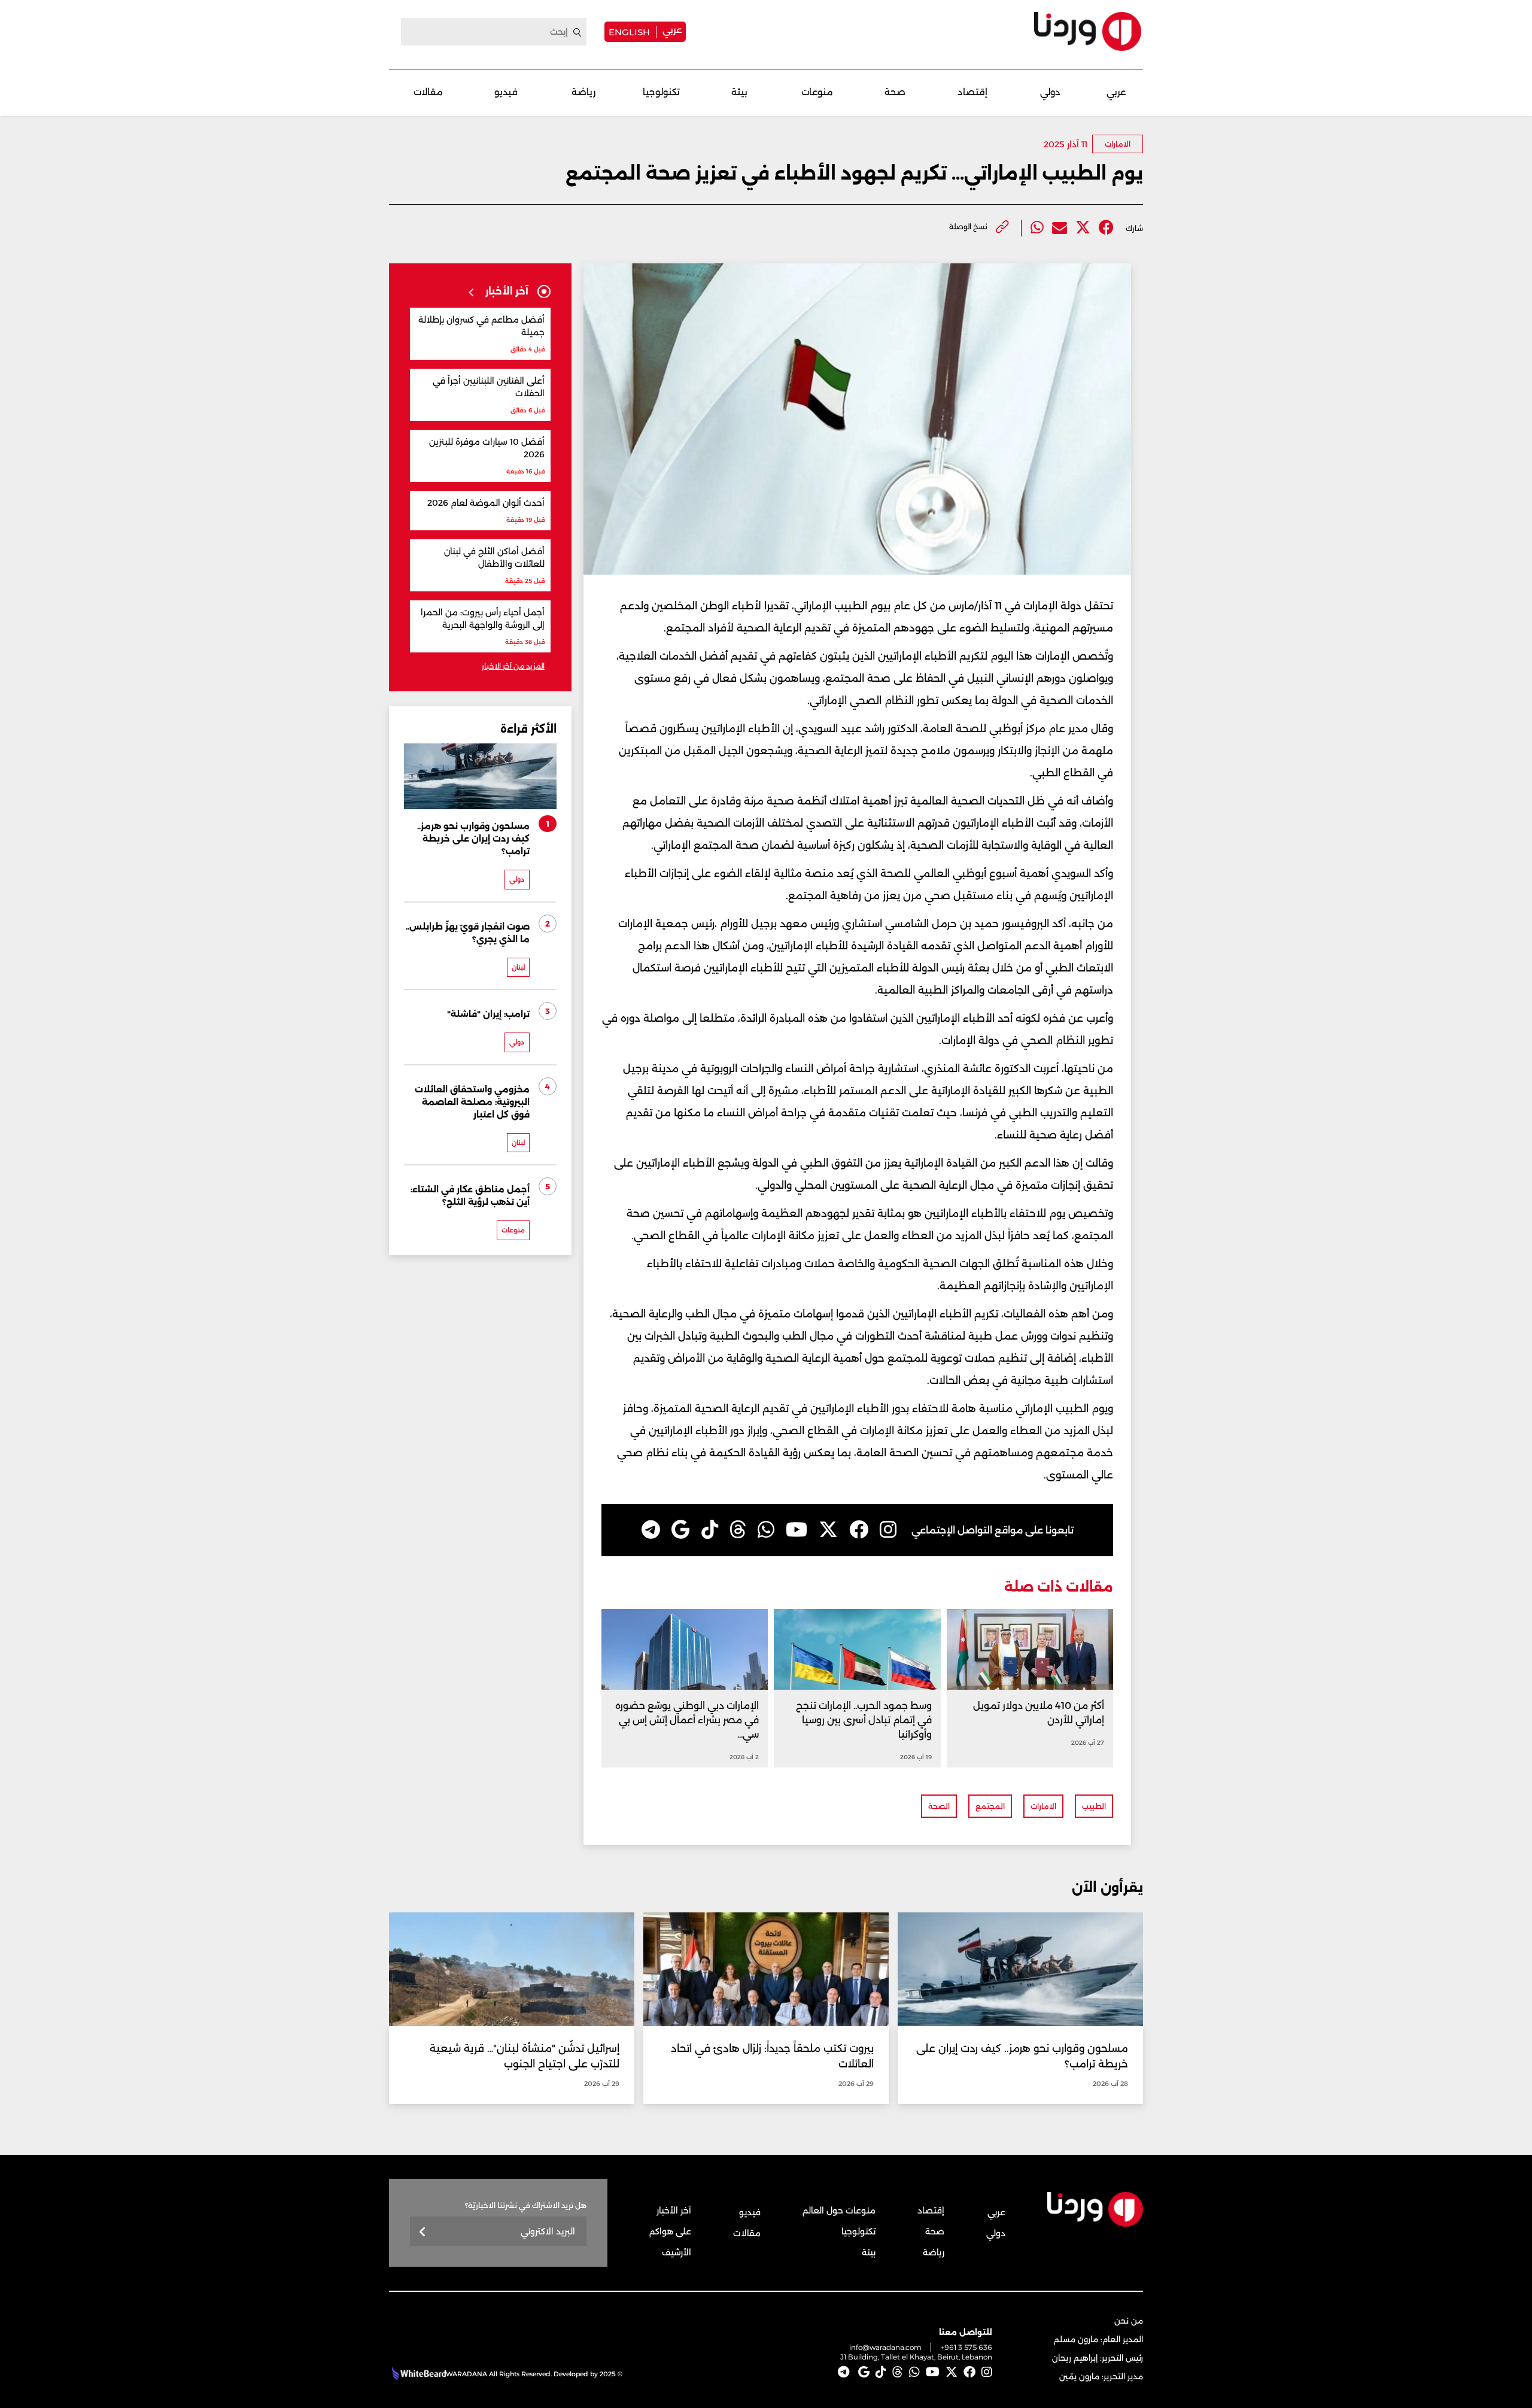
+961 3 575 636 (966, 2347)
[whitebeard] (417, 2374)
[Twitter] (1083, 228)
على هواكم (670, 2231)
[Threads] (738, 1530)
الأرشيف (677, 2252)
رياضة (583, 92)
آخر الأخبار (674, 2210)
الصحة (939, 1806)
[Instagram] (888, 1530)
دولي (1050, 92)
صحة (895, 92)
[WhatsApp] (766, 1530)
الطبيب (1094, 1806)
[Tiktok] (710, 1530)
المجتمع (990, 1806)
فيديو (506, 92)
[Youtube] (797, 1530)
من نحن (1129, 2321)
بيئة (739, 92)
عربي (672, 30)
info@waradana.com (885, 2347)
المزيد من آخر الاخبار (513, 666)
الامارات (1118, 144)
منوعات (817, 92)
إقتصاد (972, 92)
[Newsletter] (423, 2232)
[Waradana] (1088, 31)
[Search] (577, 32)
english (629, 32)
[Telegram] (651, 1530)
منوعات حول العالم (839, 2210)
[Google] (681, 1530)
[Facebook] (1106, 228)
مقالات (428, 92)
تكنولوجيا (661, 92)
